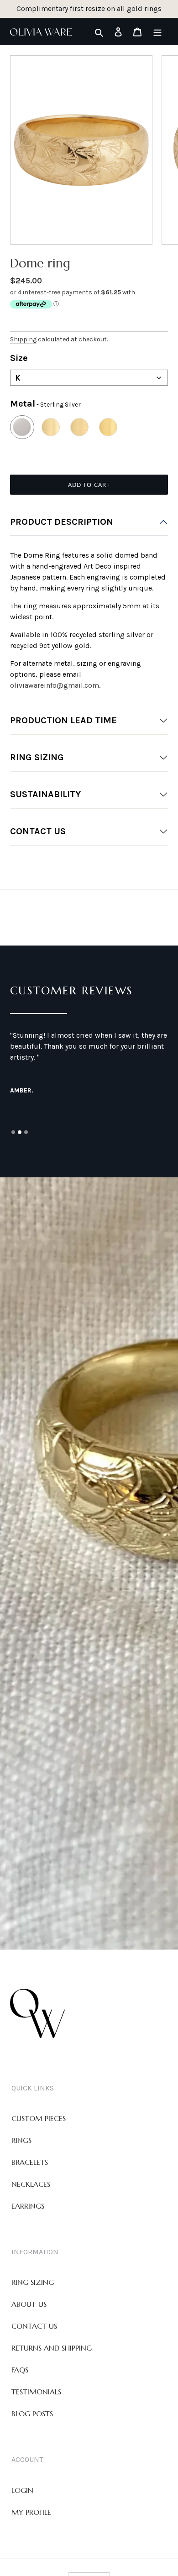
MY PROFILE (31, 2512)
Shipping (23, 339)
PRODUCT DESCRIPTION (62, 522)
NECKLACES (31, 2184)
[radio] (22, 427)
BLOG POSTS (32, 2414)
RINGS (21, 2140)
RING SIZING (37, 757)
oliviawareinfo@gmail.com (55, 685)
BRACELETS (30, 2162)
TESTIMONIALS (36, 2392)
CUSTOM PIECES (39, 2118)
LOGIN (22, 2490)
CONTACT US (38, 831)
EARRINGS (28, 2206)
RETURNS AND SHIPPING (52, 2348)
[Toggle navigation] (157, 31)
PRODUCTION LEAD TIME (63, 720)
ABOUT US (29, 2304)
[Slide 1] (13, 1132)
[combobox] (89, 378)
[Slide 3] (26, 1132)
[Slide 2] (20, 1132)
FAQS (20, 2370)
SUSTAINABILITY (45, 794)
